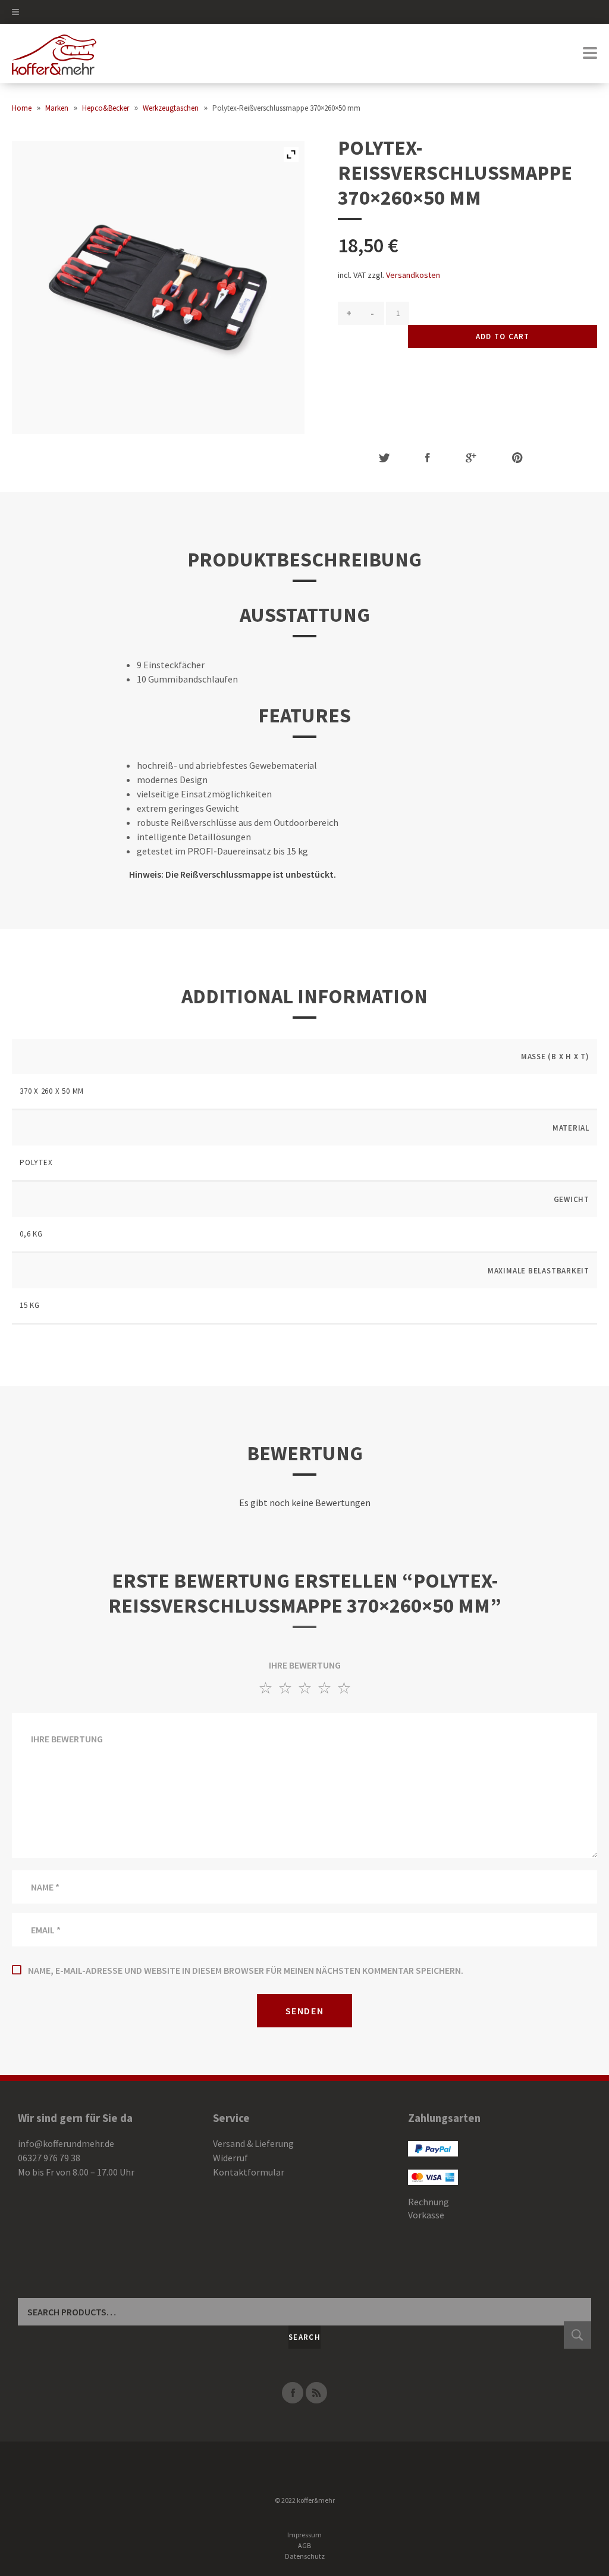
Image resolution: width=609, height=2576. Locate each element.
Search (304, 2337)
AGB (304, 2545)
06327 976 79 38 (49, 2158)
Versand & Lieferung (253, 2143)
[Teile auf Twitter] (384, 458)
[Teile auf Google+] (471, 458)
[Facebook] (293, 2393)
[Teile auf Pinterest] (517, 458)
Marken (57, 108)
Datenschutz (305, 2556)
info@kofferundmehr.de (66, 2143)
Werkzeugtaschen (171, 108)
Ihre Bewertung (305, 1665)
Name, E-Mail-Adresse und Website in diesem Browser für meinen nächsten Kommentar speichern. (246, 1970)
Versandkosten (413, 275)
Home (22, 108)
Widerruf (230, 2158)
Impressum (304, 2535)
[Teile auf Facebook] (428, 458)
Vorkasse (426, 2215)
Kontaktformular (249, 2172)
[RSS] (316, 2393)
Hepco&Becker (106, 108)
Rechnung (429, 2202)
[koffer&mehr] (54, 54)
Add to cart (503, 337)
